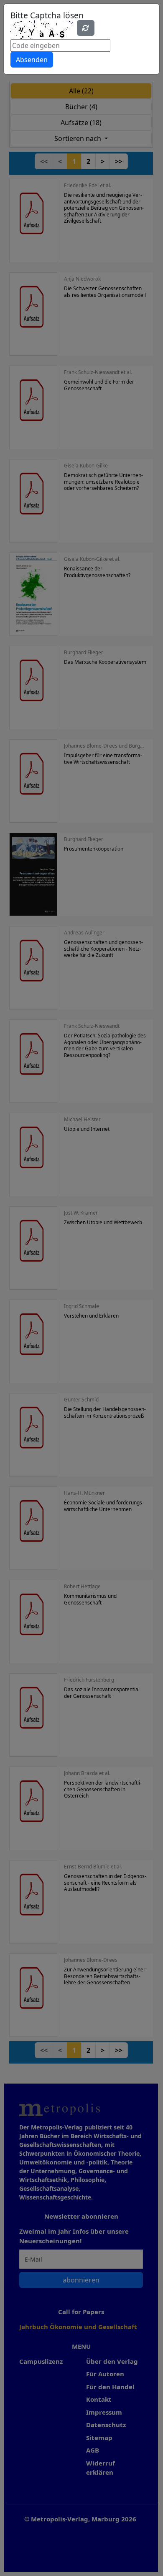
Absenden (32, 60)
